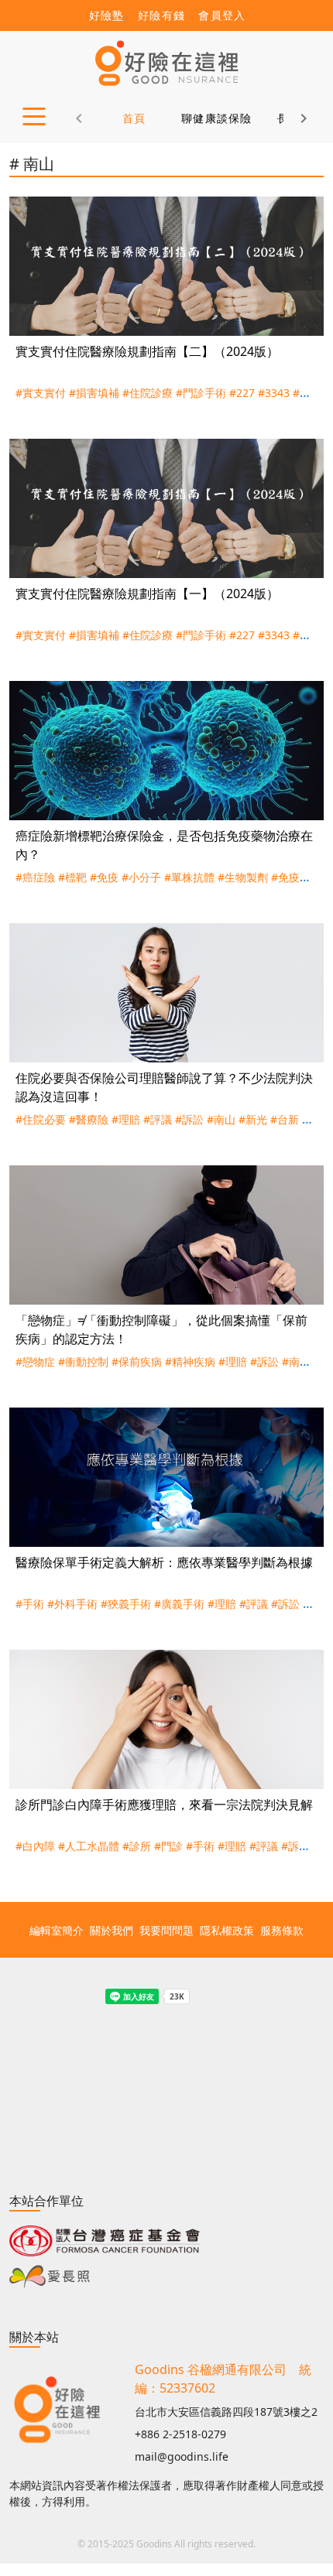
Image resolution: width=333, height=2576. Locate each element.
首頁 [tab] (134, 118)
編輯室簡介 (57, 1930)
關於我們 (112, 1930)
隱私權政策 (227, 1930)
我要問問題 (166, 1930)
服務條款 (282, 1930)
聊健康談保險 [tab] (217, 118)
